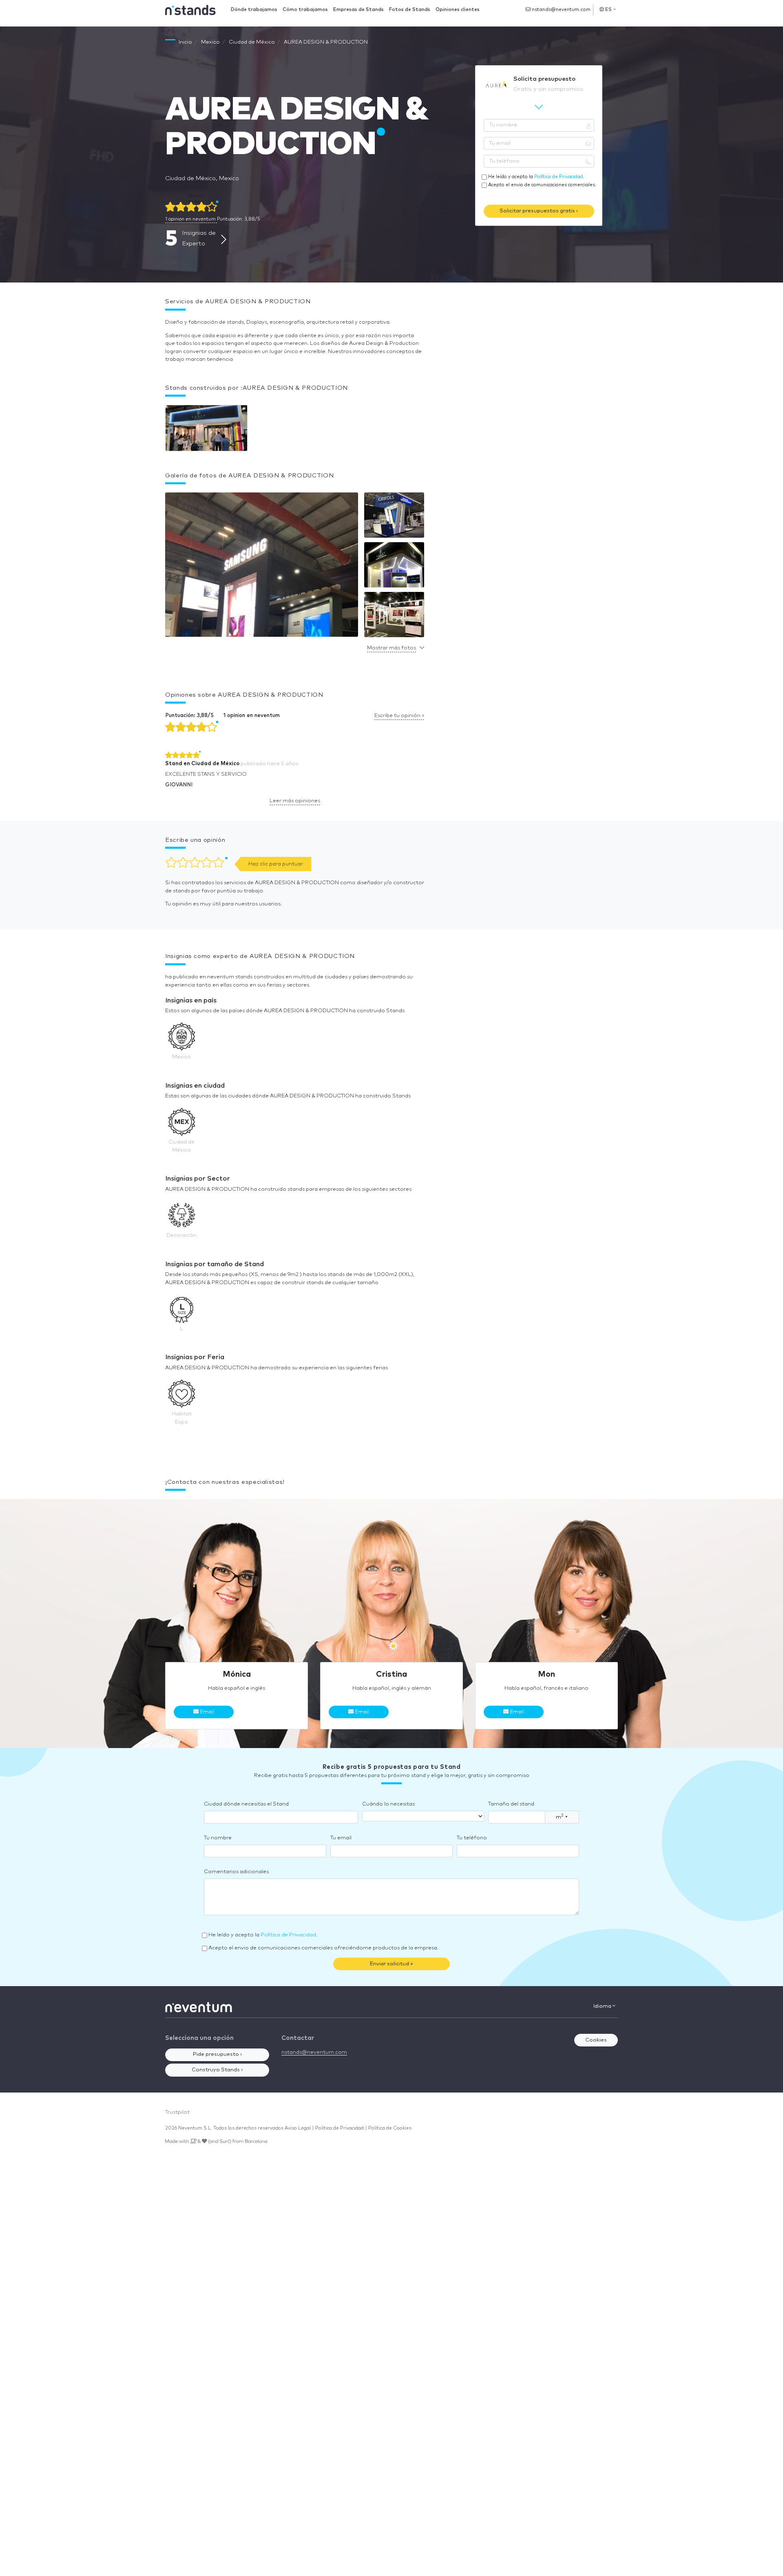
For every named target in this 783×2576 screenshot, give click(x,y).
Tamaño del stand (511, 1804)
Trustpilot (177, 2112)
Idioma (603, 2006)
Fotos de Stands (410, 10)
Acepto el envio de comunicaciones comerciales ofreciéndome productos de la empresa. (323, 1948)
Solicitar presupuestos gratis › (539, 211)
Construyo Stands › (217, 2070)
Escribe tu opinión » (399, 716)
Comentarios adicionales (236, 1872)
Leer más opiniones (295, 801)
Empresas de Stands (358, 10)
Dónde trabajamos (254, 10)
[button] (262, 567)
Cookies (596, 2040)
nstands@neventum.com (561, 10)
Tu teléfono (472, 1838)
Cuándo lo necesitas (388, 1804)
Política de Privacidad (558, 177)
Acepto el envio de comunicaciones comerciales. (542, 185)
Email (206, 1712)
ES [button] (609, 10)
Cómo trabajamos (305, 10)
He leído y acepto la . (536, 177)
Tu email (341, 1838)
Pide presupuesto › (217, 2054)
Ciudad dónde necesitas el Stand (246, 1804)
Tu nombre (218, 1838)
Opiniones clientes (458, 10)
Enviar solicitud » (391, 1964)
